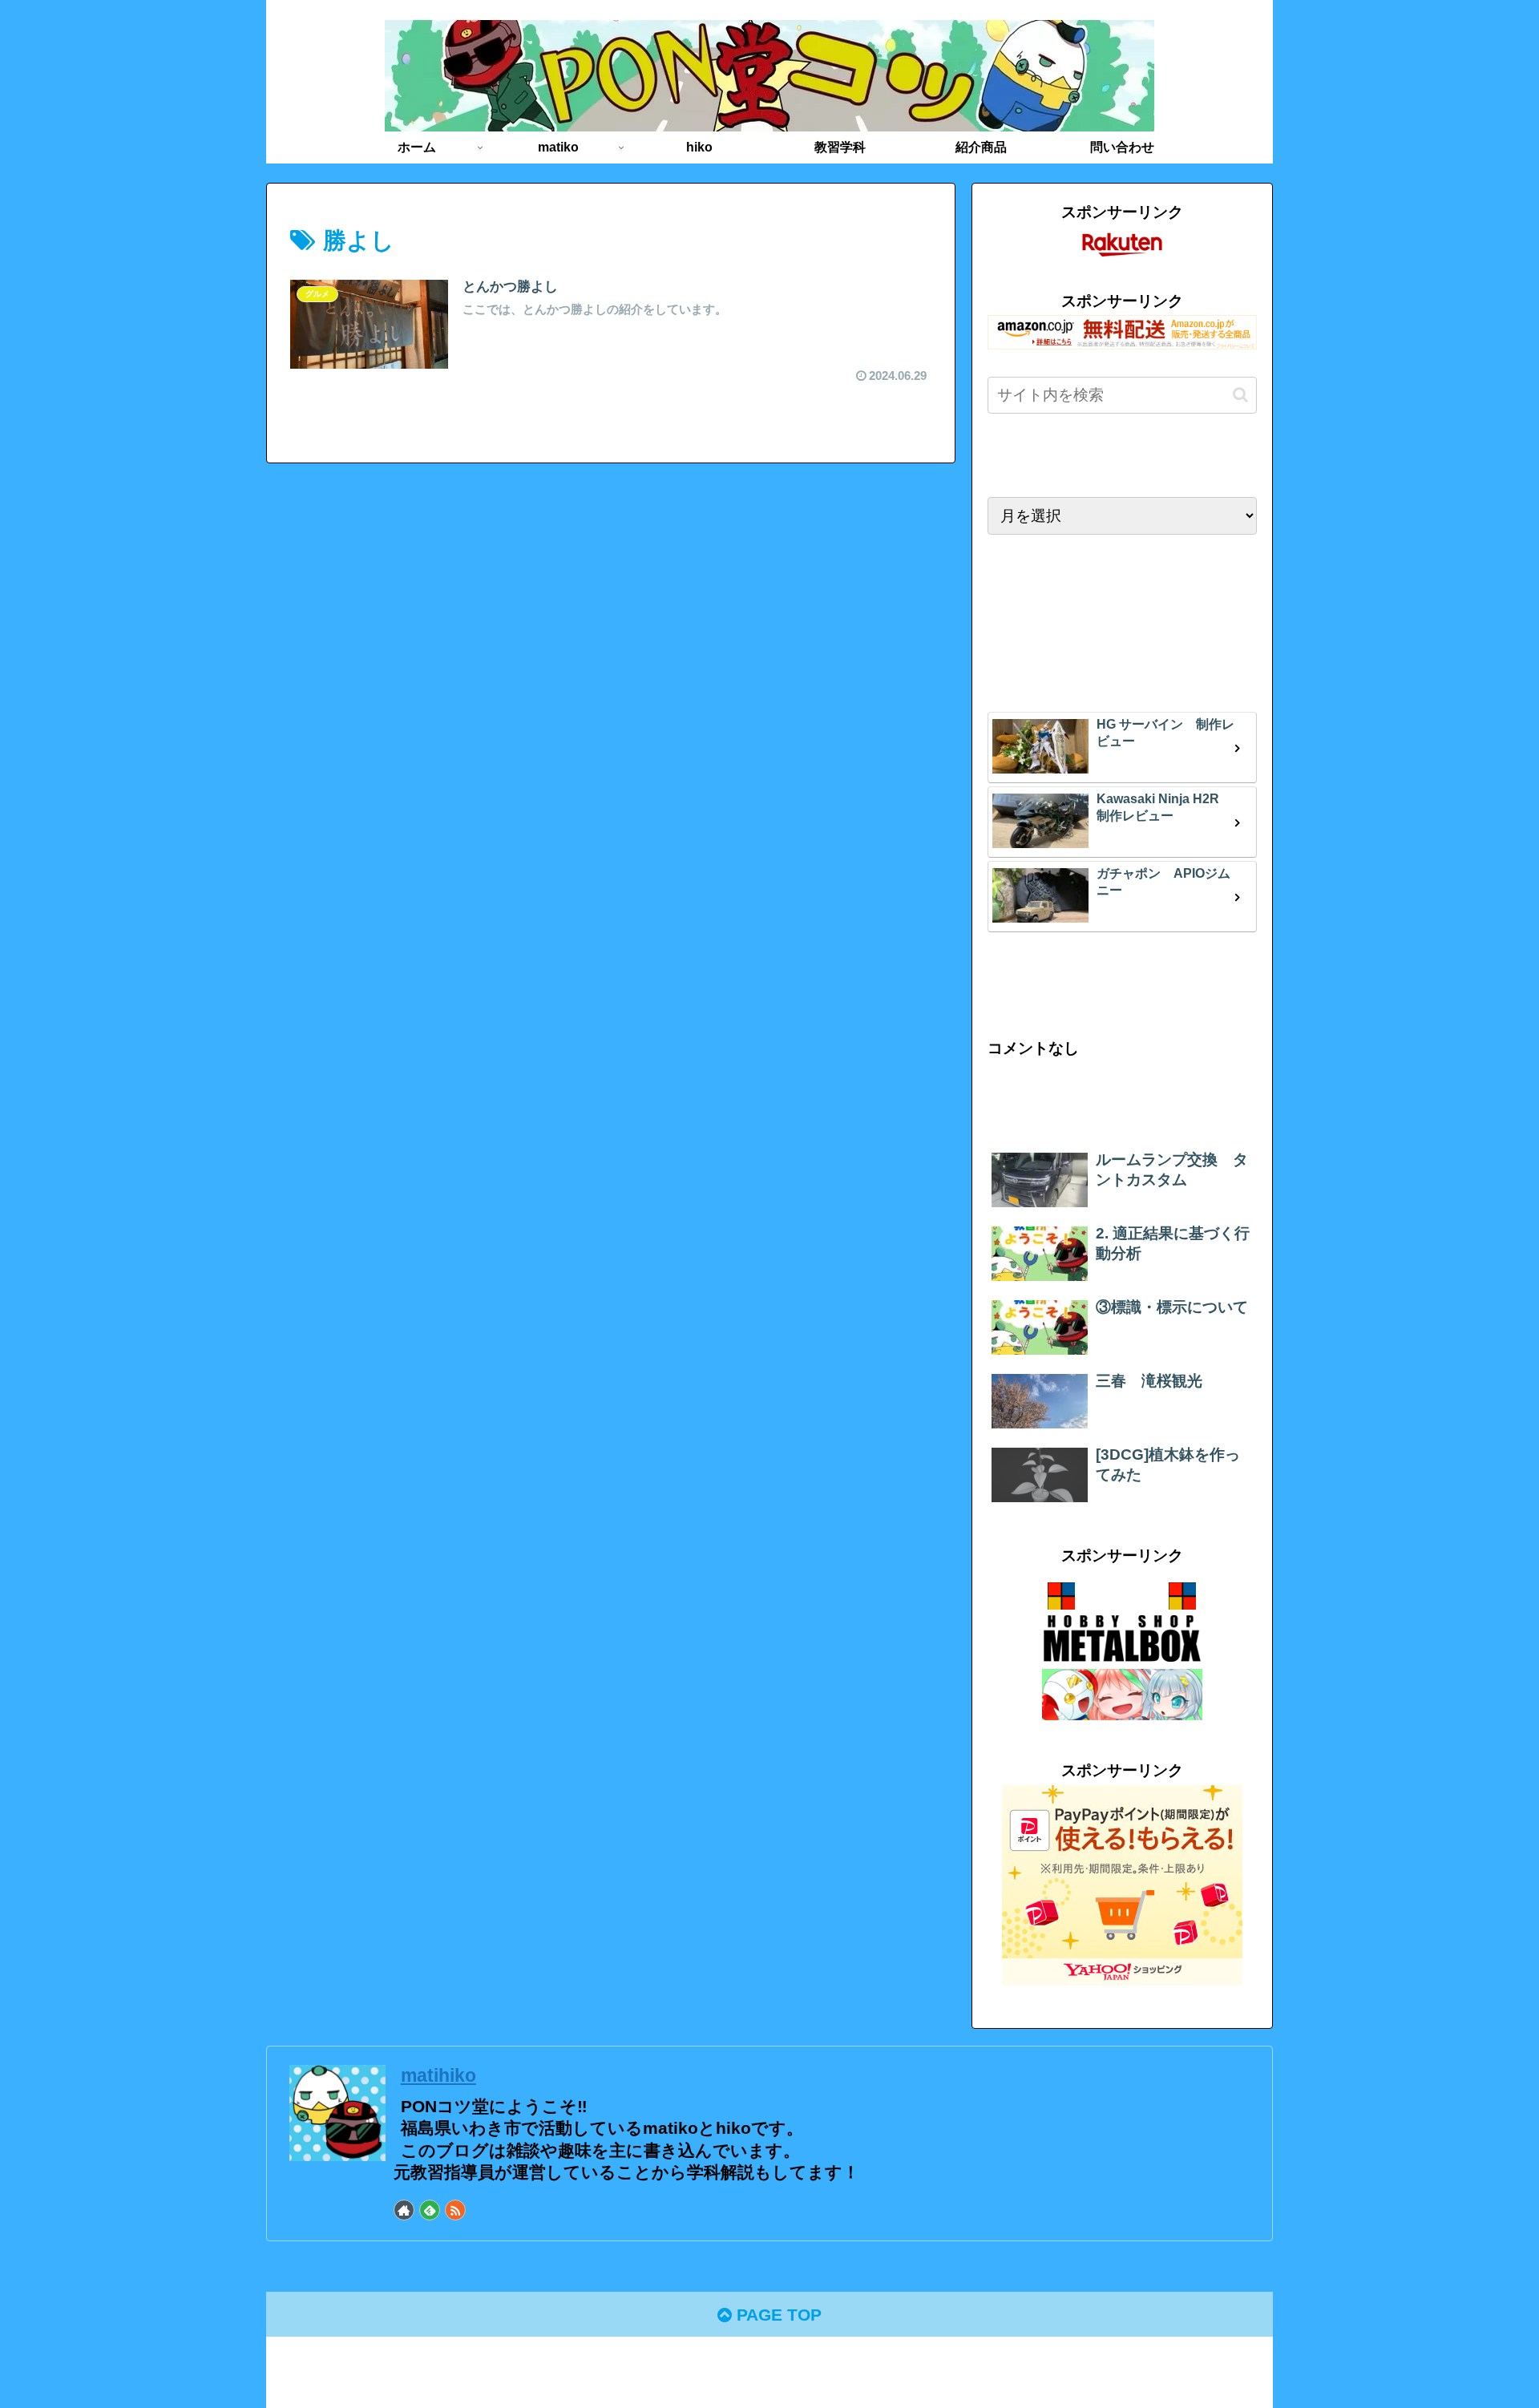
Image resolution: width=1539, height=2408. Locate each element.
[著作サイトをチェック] (404, 2210)
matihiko (438, 2075)
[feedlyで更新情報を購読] (430, 2210)
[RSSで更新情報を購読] (455, 2210)
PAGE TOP (777, 2315)
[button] (1240, 395)
